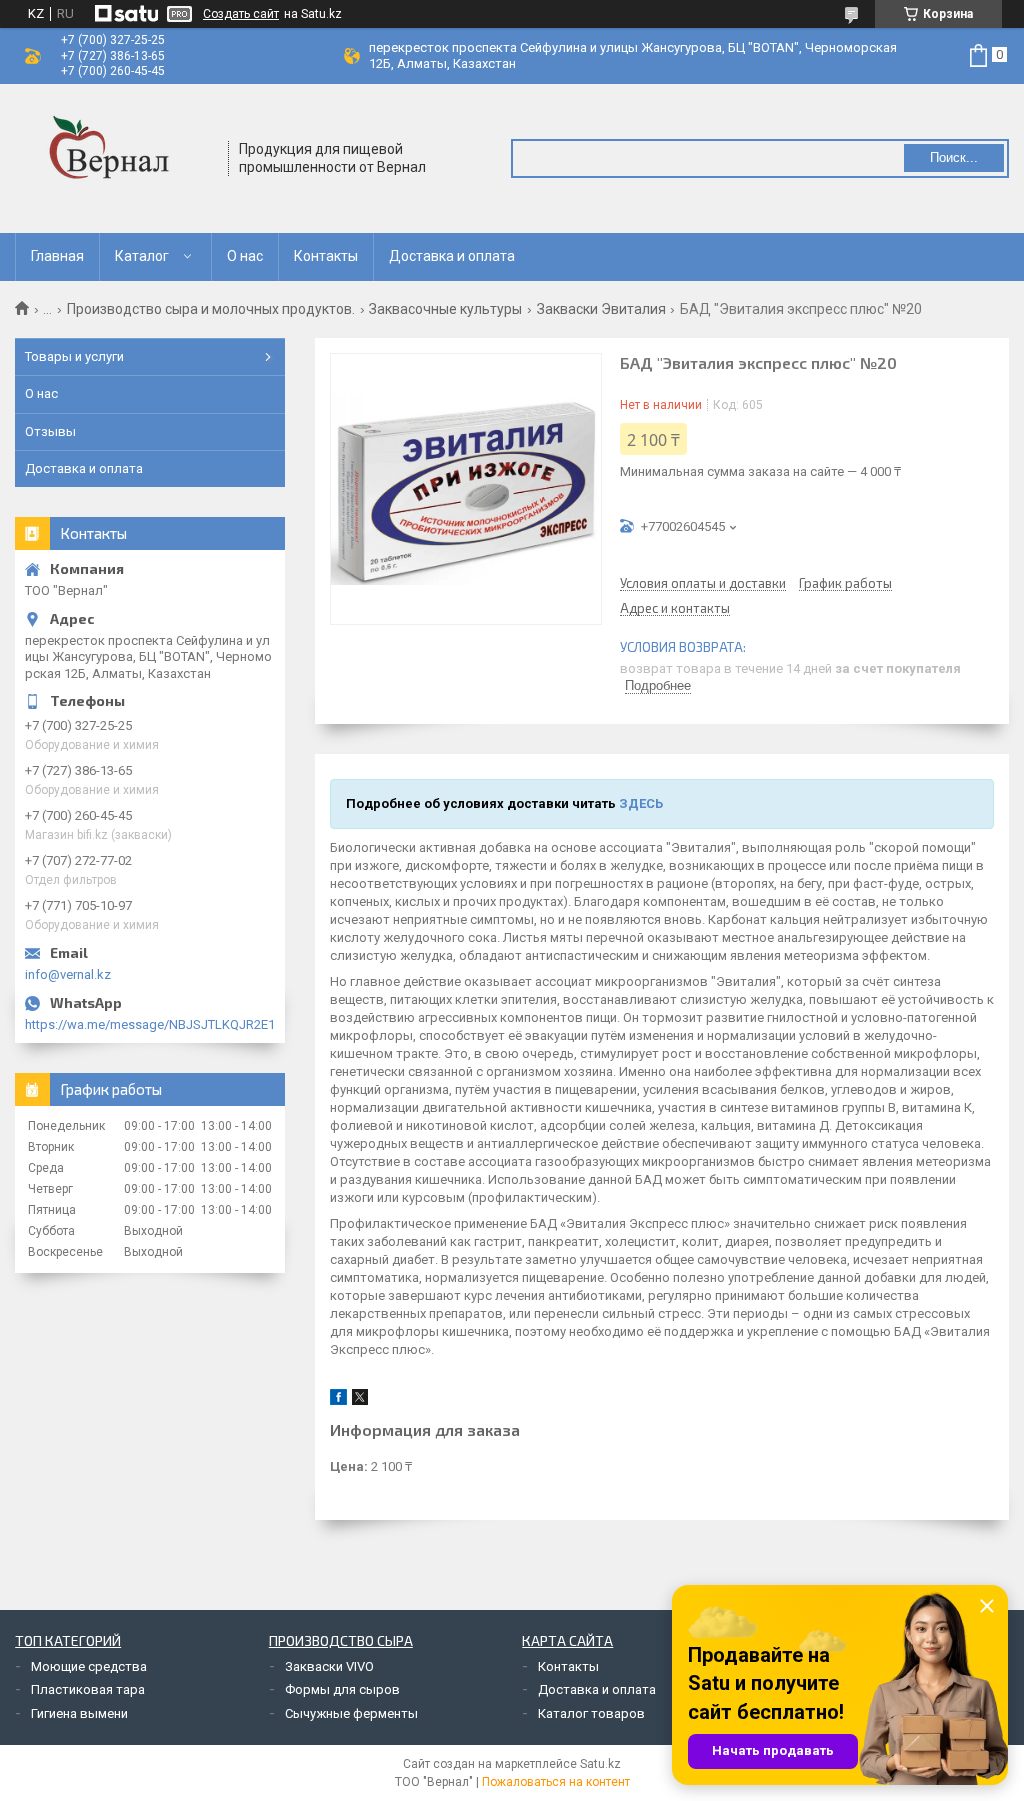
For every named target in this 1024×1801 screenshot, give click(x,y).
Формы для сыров (342, 1689)
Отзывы (50, 431)
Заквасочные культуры (445, 309)
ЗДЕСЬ (641, 803)
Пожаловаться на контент (556, 1782)
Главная (57, 256)
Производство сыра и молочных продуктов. (211, 309)
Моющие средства (89, 1666)
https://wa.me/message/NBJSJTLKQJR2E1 (150, 1024)
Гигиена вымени (79, 1713)
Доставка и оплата (452, 256)
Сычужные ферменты (351, 1713)
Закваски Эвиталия (601, 309)
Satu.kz (600, 1764)
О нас (245, 256)
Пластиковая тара (88, 1689)
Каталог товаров (591, 1713)
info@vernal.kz (68, 974)
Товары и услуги (74, 356)
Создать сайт (241, 14)
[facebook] (338, 1400)
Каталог (142, 256)
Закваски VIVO (329, 1666)
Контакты (326, 256)
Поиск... (954, 157)
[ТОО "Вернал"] (115, 158)
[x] (360, 1400)
